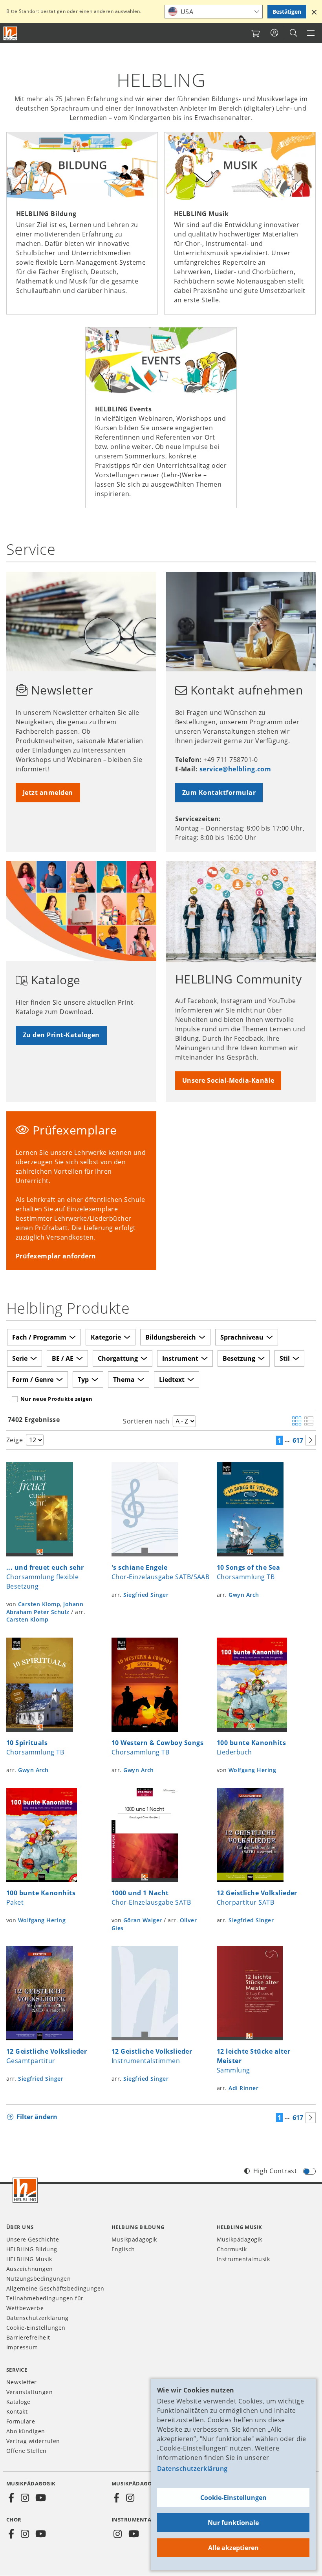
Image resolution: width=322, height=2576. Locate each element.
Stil (285, 1358)
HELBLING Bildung (32, 2249)
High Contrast (275, 2171)
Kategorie (106, 1337)
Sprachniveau (242, 1337)
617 (298, 1440)
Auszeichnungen (30, 2269)
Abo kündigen (26, 2431)
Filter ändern (37, 2117)
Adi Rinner (243, 2088)
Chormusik (232, 2249)
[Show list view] (309, 1422)
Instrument (180, 1358)
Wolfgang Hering (252, 1770)
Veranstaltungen (29, 2392)
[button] (314, 12)
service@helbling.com (235, 769)
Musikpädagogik (134, 2239)
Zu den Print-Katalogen (61, 1035)
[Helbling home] (25, 2190)
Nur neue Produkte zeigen (57, 1399)
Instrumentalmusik (243, 2259)
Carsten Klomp (39, 1604)
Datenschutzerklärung (192, 2469)
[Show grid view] (297, 1422)
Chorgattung (118, 1358)
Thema (124, 1380)
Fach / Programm (39, 1337)
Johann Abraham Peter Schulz (45, 1608)
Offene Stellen (27, 2451)
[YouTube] (41, 2498)
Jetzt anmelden (48, 793)
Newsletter (22, 2382)
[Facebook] (11, 2498)
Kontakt (17, 2411)
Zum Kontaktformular (219, 793)
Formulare (21, 2421)
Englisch (123, 2249)
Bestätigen (287, 12)
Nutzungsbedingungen (38, 2279)
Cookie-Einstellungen (233, 2498)
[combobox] (214, 12)
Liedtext (172, 1380)
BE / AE (63, 1358)
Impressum (22, 2347)
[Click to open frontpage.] (10, 33)
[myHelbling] (274, 33)
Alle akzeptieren (233, 2548)
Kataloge (18, 2402)
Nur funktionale (233, 2523)
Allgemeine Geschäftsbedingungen (55, 2288)
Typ (83, 1380)
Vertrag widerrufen (33, 2441)
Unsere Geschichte (33, 2239)
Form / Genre (33, 1380)
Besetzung (239, 1358)
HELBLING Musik (29, 2259)
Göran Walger (143, 1920)
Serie (20, 1358)
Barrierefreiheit (28, 2337)
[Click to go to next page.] (311, 1440)
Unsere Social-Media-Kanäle (228, 1080)
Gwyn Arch (244, 1595)
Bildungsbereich (171, 1337)
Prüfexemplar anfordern (56, 1256)
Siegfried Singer (146, 1595)
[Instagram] (25, 2498)
